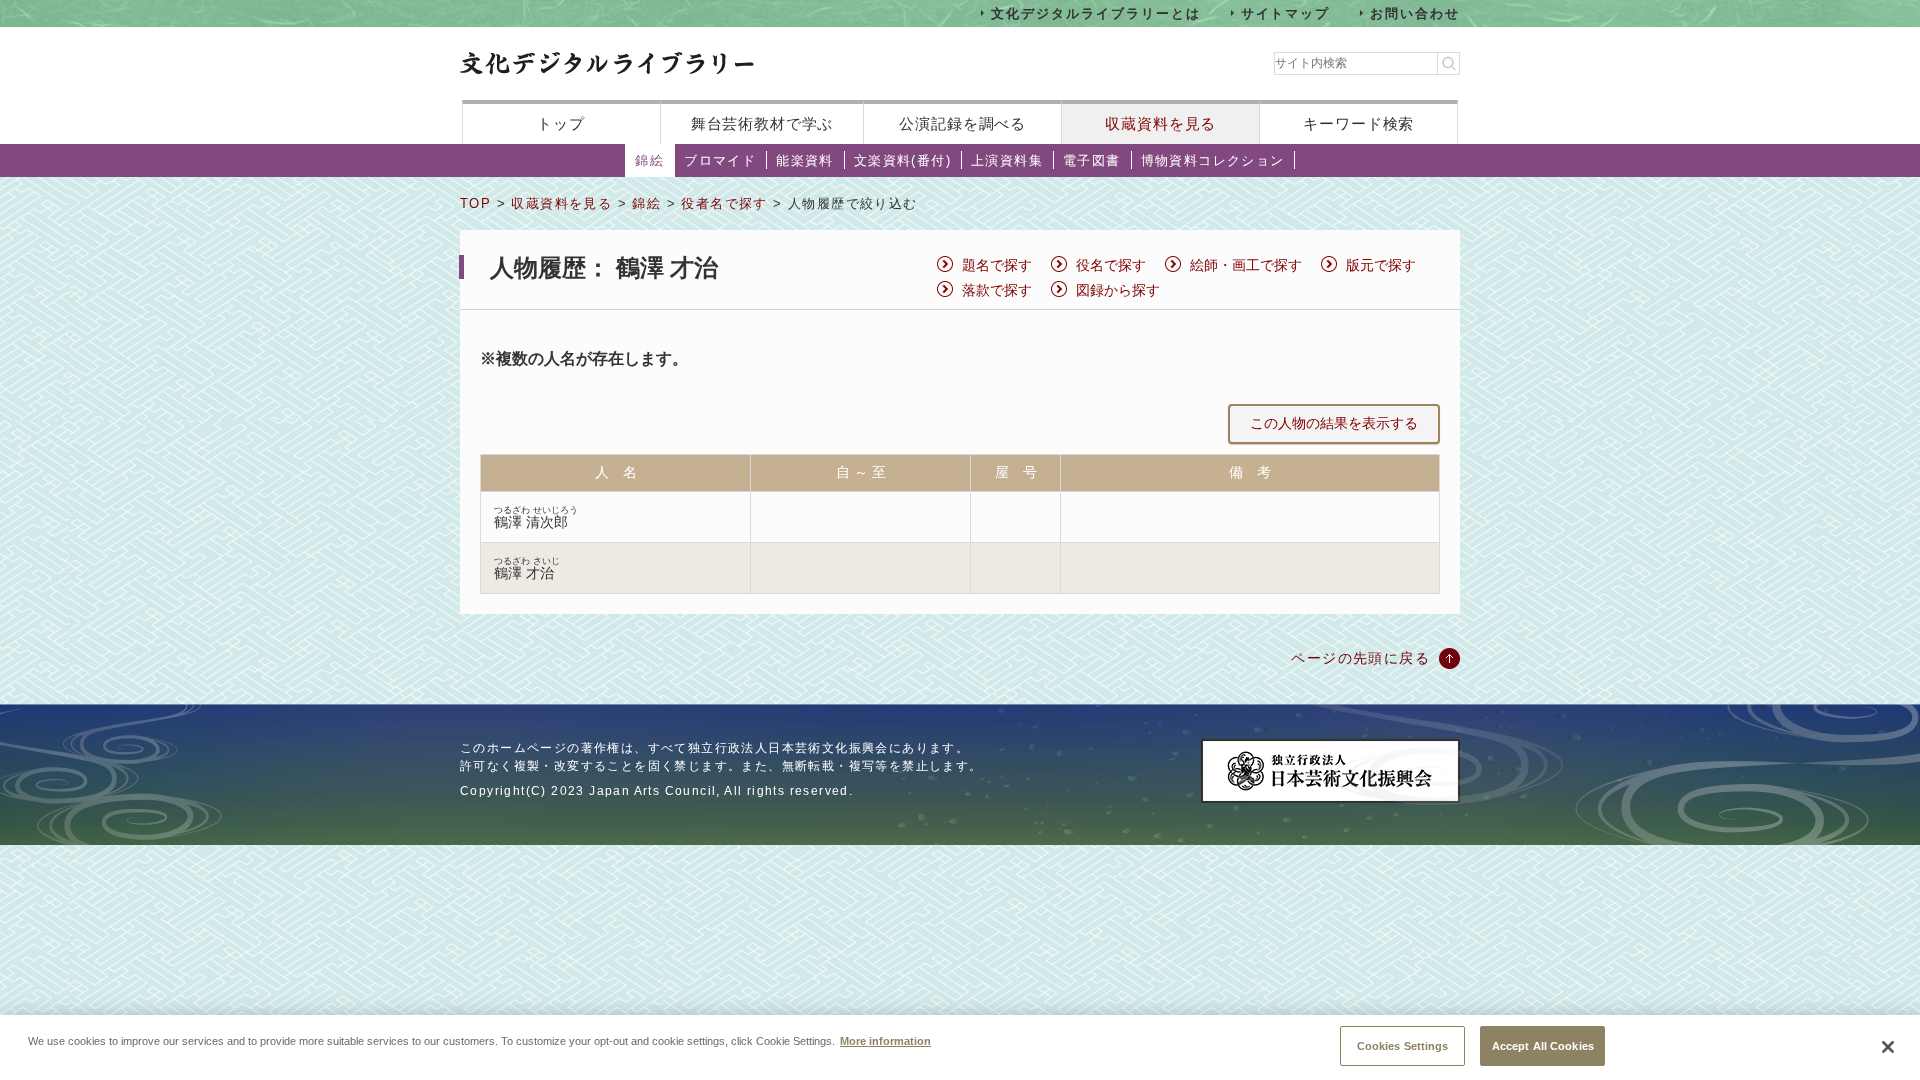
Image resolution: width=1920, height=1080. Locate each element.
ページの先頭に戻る (1360, 658)
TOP (475, 203)
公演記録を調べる (962, 123)
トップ (561, 123)
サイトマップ (1286, 12)
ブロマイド (720, 160)
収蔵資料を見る (1160, 123)
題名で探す (997, 265)
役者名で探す (724, 203)
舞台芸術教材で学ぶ (762, 123)
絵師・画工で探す (1246, 265)
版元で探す (1381, 265)
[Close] (1888, 1047)
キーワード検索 (1358, 123)
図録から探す (1118, 290)
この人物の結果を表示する (1334, 423)
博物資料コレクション (1213, 160)
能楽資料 (805, 160)
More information (885, 1040)
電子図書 (1092, 160)
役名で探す (1111, 265)
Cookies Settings (1403, 1045)
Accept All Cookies (1543, 1045)
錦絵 (649, 160)
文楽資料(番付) (902, 160)
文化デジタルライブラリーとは (1095, 12)
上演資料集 (1007, 160)
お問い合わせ (1415, 12)
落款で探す (997, 290)
